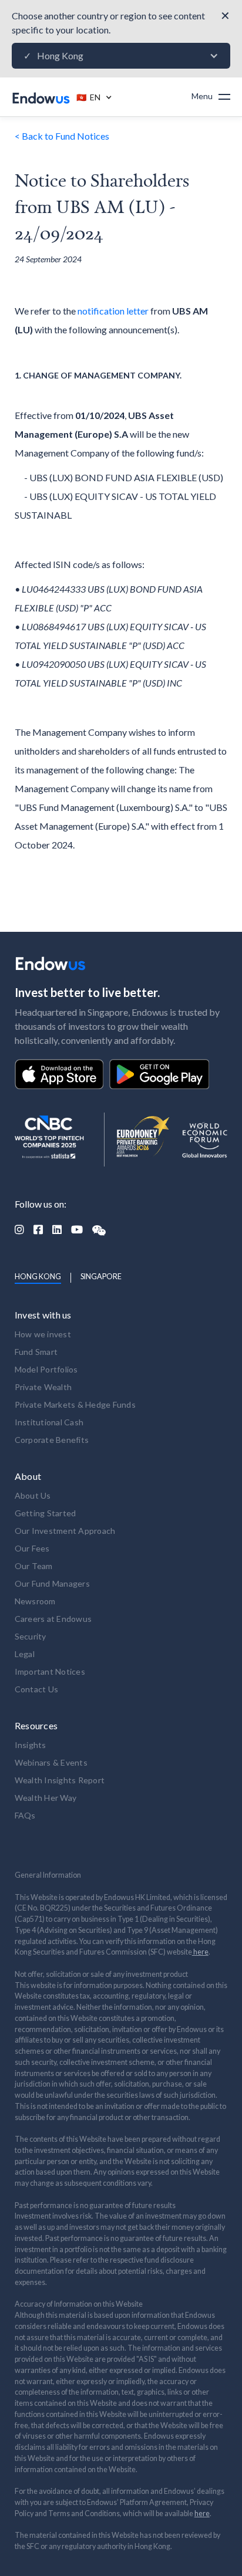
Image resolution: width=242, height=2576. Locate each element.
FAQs (25, 1815)
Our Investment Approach (65, 1531)
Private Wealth (43, 1387)
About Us (33, 1495)
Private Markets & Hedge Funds (75, 1404)
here (200, 1952)
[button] (121, 56)
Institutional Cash (49, 1422)
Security (31, 1636)
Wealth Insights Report (60, 1780)
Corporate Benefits (52, 1440)
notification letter (113, 311)
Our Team (34, 1566)
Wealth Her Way (46, 1798)
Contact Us (37, 1689)
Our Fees (32, 1548)
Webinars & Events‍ (51, 1762)
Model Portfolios (46, 1369)
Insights (31, 1745)
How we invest (43, 1334)
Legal (25, 1654)
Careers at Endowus (53, 1619)
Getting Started (46, 1513)
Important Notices (50, 1671)
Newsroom (35, 1601)
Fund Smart (36, 1352)
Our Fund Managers (52, 1583)
